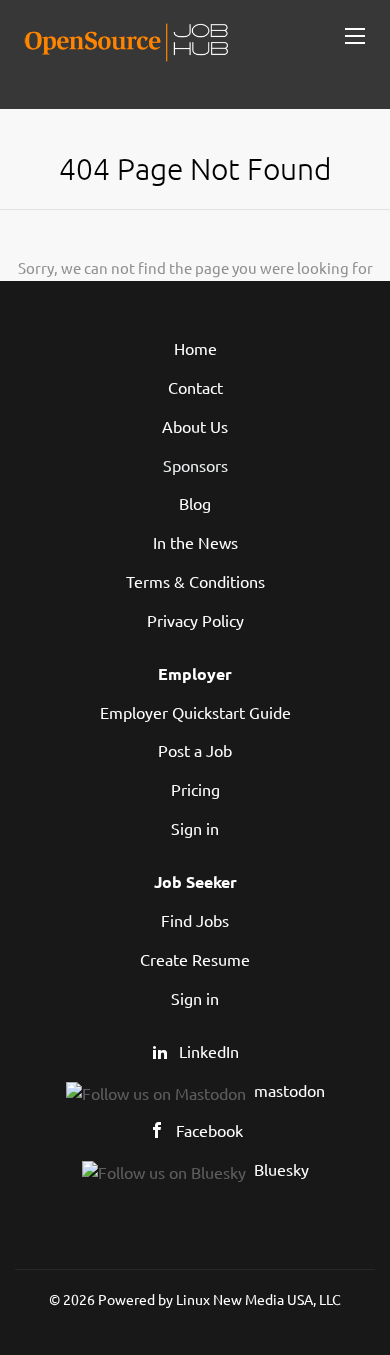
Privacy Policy (195, 620)
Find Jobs (195, 920)
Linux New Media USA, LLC (258, 1299)
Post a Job (195, 750)
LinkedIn (209, 1051)
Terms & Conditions (195, 581)
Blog (195, 503)
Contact (195, 387)
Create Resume (195, 959)
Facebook (209, 1130)
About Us (195, 426)
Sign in (195, 828)
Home (195, 348)
